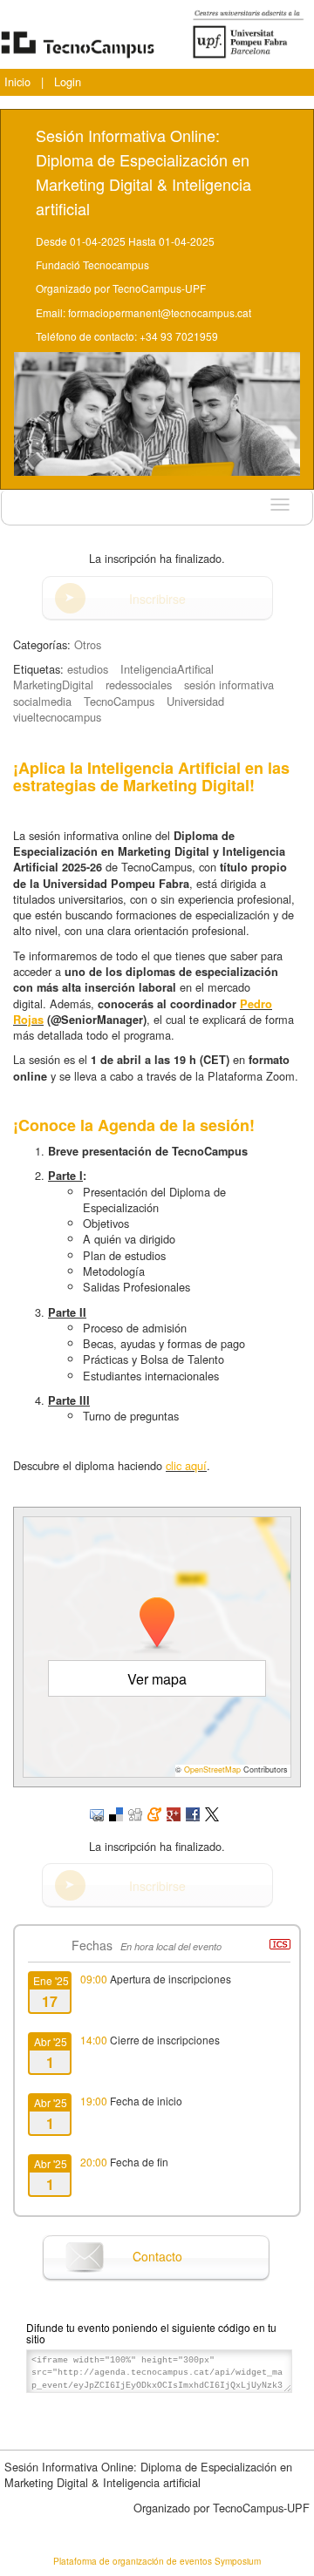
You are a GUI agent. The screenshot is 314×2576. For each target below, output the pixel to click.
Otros (88, 644)
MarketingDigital (53, 685)
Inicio (17, 81)
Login (68, 81)
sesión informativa (229, 685)
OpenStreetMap (212, 1769)
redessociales (139, 685)
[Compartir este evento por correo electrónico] (97, 1812)
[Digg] (135, 1812)
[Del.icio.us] (116, 1812)
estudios (88, 669)
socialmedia (42, 701)
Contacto (157, 2256)
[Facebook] (193, 1812)
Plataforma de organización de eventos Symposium (157, 2561)
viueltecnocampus (57, 717)
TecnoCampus (119, 701)
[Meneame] (154, 1812)
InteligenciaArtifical (167, 669)
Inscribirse (157, 599)
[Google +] (174, 1812)
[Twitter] (212, 1812)
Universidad (195, 701)
